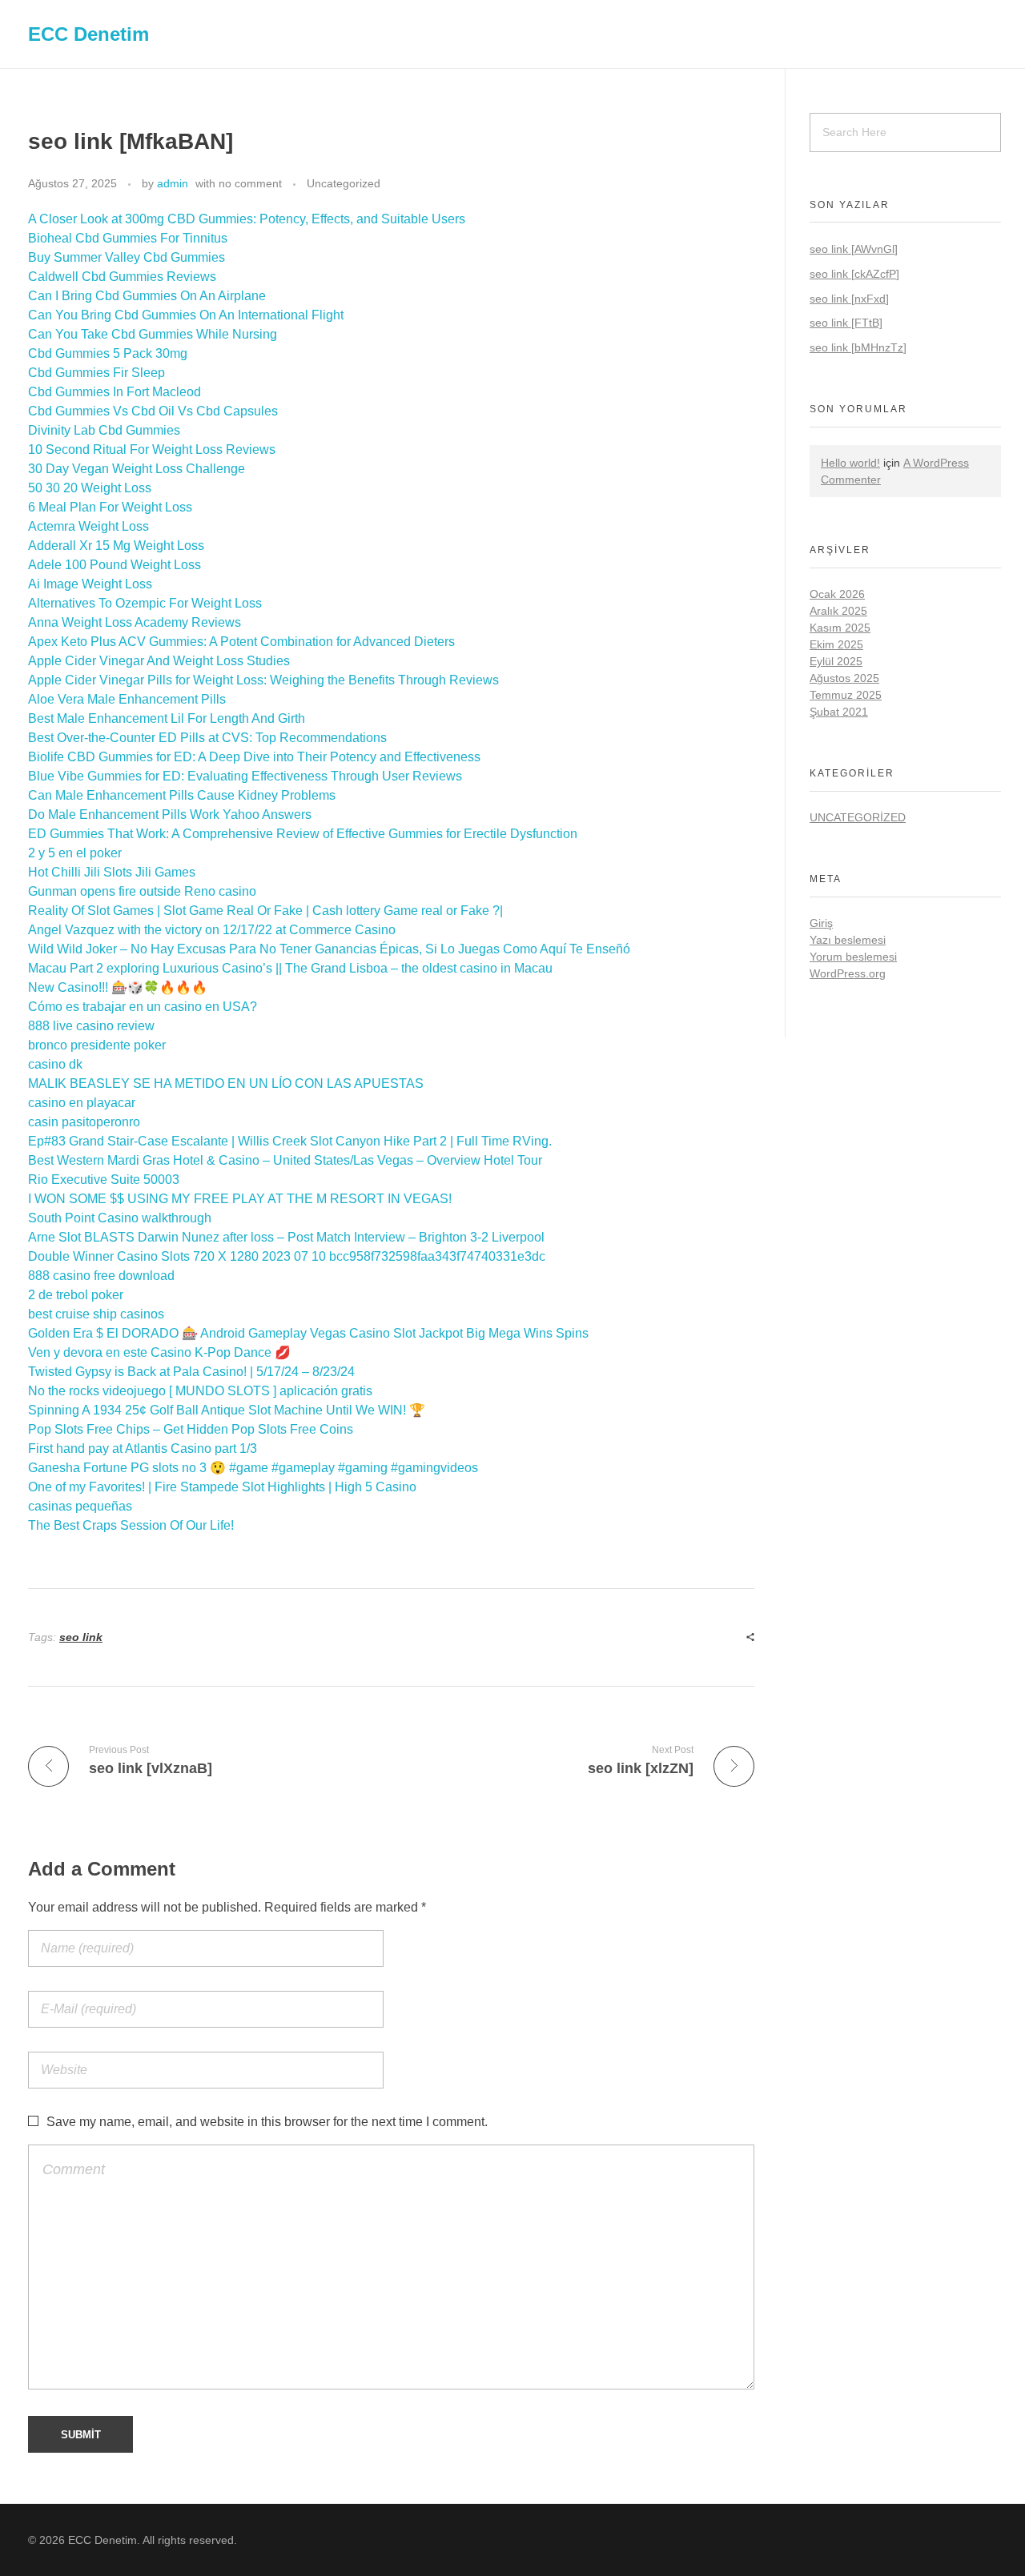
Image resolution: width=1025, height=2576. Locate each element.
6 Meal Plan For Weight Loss (110, 507)
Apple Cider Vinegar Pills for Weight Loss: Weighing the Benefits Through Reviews (263, 680)
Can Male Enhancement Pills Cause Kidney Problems (182, 795)
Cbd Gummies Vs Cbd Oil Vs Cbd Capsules (153, 411)
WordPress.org (848, 973)
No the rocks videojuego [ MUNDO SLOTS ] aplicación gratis (200, 1391)
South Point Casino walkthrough (120, 1218)
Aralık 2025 (838, 611)
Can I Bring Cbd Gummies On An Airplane (147, 296)
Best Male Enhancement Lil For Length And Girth (167, 718)
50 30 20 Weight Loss (90, 488)
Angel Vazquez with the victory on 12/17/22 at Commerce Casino (212, 930)
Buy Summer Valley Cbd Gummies (127, 257)
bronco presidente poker (97, 1045)
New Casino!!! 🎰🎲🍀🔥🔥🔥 (118, 987)
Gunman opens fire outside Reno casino (142, 891)
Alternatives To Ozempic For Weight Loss (145, 603)
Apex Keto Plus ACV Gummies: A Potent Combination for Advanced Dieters (241, 642)
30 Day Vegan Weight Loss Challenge (137, 469)
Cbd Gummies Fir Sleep (96, 373)
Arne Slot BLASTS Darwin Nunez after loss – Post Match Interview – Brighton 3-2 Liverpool (286, 1237)
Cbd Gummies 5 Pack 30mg (108, 353)
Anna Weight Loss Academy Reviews (135, 622)
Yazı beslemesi (848, 940)
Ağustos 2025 (844, 678)
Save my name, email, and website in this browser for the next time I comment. (267, 2122)
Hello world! (850, 463)
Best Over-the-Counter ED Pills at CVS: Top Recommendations (207, 738)
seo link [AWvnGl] (854, 249)
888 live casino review (91, 1026)
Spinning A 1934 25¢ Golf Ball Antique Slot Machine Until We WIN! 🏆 (227, 1410)
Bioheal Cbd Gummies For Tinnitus (128, 238)
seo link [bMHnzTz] (858, 347)
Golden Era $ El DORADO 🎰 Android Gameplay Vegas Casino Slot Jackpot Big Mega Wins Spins (308, 1333)
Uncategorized (344, 183)
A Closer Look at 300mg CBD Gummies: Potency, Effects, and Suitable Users (247, 219)
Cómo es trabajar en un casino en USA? (143, 1007)
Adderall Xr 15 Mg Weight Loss (116, 546)
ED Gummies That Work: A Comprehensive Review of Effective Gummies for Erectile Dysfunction (303, 834)
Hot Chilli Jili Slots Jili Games (112, 872)
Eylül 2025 (836, 661)
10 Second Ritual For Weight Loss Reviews (152, 449)
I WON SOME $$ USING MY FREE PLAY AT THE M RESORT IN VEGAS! (240, 1199)
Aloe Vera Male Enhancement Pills (127, 699)
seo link (81, 1637)
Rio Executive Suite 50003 (104, 1180)
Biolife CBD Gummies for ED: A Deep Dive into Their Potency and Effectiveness (254, 757)
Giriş (821, 923)
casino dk (55, 1064)
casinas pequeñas (80, 1506)
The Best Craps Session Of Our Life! (131, 1525)
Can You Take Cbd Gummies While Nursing (153, 334)
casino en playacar (82, 1103)
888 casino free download (101, 1276)
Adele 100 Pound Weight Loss (115, 565)
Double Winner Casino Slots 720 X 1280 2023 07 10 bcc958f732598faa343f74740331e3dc (287, 1256)
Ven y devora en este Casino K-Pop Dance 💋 (159, 1352)
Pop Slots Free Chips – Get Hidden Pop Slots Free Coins (191, 1429)
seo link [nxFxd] (849, 299)
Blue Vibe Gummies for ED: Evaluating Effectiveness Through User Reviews (245, 776)
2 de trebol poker (76, 1295)
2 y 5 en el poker (75, 853)
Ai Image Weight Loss (90, 584)
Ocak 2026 (837, 594)
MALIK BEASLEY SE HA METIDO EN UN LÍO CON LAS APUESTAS (226, 1083)
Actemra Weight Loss (88, 526)
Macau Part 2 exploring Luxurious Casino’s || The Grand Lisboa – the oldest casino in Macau (290, 968)
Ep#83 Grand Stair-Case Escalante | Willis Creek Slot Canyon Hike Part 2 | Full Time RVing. (290, 1141)
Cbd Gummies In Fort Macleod (115, 392)
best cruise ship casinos (96, 1314)
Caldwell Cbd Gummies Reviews (122, 277)
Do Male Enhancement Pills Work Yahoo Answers (170, 815)
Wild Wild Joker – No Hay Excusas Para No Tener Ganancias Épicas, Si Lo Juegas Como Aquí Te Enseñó (329, 949)
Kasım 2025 (840, 628)
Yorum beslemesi (853, 957)
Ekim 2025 (836, 644)
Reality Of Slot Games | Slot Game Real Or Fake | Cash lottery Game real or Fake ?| (265, 911)
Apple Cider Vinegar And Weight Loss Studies (159, 661)
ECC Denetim (88, 33)
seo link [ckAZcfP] (854, 274)
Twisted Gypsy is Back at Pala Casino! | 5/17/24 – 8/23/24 (191, 1372)
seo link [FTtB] (846, 323)
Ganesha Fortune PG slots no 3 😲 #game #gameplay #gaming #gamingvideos (253, 1468)
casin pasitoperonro (84, 1122)
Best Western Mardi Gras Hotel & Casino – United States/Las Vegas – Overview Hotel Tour (285, 1160)
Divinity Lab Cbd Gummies (104, 430)
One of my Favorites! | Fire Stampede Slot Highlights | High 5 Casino (222, 1487)
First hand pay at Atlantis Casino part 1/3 (143, 1448)
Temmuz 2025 (846, 695)
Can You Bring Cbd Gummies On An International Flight (186, 315)
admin (173, 183)
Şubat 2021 (839, 712)
